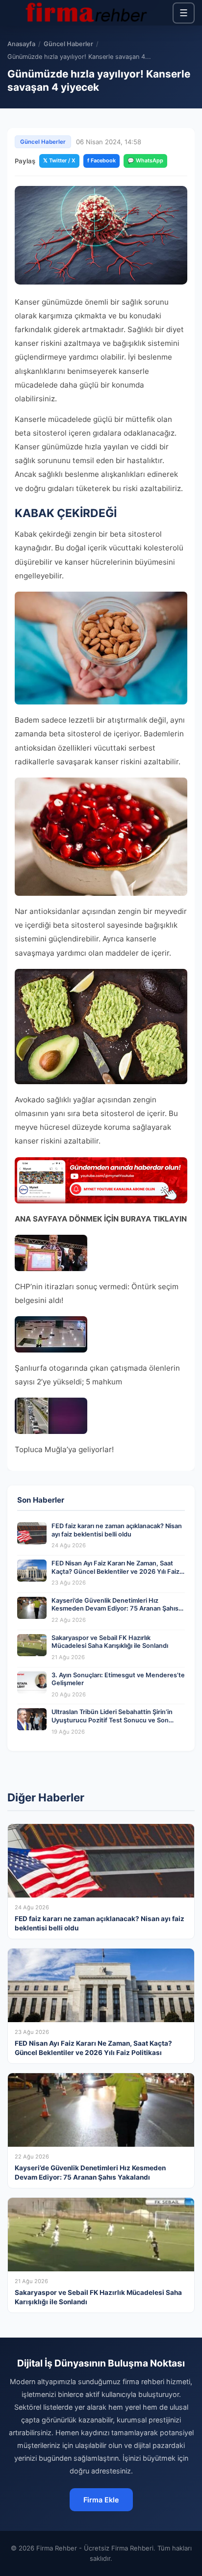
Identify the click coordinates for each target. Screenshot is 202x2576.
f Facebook (101, 160)
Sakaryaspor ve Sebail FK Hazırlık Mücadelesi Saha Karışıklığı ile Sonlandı (110, 1642)
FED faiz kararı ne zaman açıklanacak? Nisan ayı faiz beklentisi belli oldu (117, 1530)
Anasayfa (21, 44)
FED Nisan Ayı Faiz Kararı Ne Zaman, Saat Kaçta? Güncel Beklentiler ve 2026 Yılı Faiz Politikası (115, 1571)
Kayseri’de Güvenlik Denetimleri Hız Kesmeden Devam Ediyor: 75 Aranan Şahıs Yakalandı (115, 1609)
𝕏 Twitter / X (59, 160)
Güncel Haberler (68, 44)
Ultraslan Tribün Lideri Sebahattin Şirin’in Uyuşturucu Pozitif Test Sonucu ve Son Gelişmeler (112, 1720)
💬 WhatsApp (145, 160)
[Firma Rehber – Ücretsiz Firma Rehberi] (85, 13)
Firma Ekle (101, 2500)
